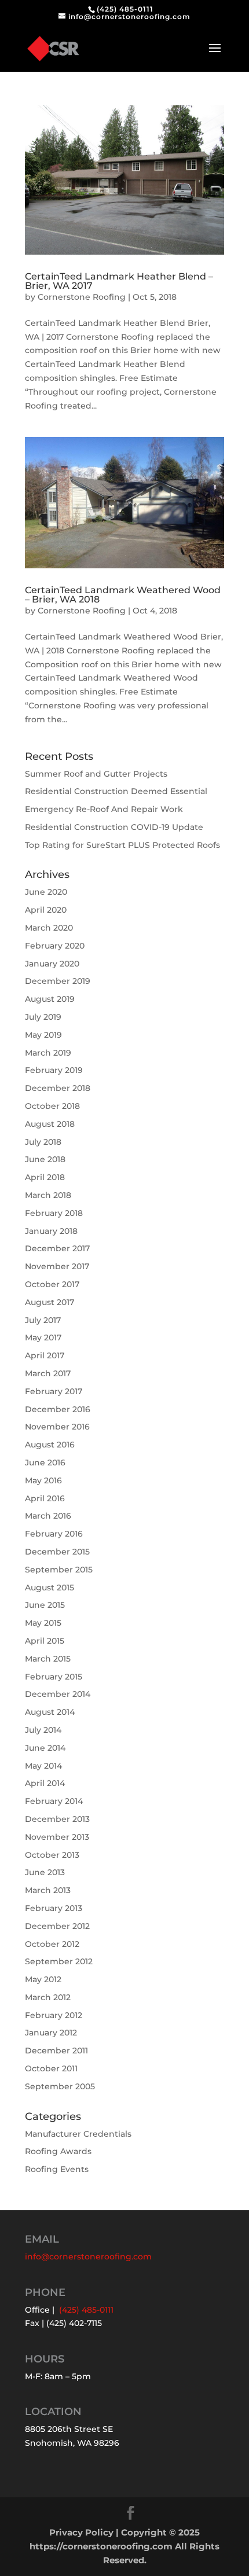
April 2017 (45, 1355)
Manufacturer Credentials (78, 2134)
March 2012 (48, 1997)
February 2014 (54, 1801)
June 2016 (45, 1462)
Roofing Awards (58, 2151)
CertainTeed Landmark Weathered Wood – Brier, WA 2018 (123, 595)
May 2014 (43, 1766)
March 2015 (48, 1659)
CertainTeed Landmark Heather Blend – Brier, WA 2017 (119, 281)
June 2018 (45, 1159)
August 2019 (50, 999)
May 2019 (43, 1035)
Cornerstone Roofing (82, 297)
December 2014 (58, 1694)
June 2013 (45, 1872)
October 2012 (52, 1944)
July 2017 (43, 1320)
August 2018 (50, 1124)
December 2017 (57, 1248)
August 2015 (50, 1588)
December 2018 (58, 1088)
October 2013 (52, 1855)
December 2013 (57, 1819)
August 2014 (50, 1712)
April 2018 (45, 1177)
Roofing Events (57, 2169)
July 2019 (43, 1017)
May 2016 (43, 1480)
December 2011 (56, 2050)
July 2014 (43, 1730)
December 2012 (57, 1926)
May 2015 (43, 1623)
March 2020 (49, 928)
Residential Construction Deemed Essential (116, 791)
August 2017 (50, 1302)
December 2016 (58, 1409)
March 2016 (48, 1516)
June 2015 (45, 1605)
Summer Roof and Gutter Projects (96, 774)
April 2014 (45, 1783)
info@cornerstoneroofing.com (88, 2257)
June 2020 (46, 892)
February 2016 (54, 1534)
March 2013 (48, 1890)
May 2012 (43, 1979)
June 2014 (45, 1748)
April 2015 (45, 1641)
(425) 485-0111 (125, 9)
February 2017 (54, 1391)
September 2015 (59, 1570)
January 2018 (51, 1231)
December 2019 (58, 981)
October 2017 (52, 1284)
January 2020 (52, 964)
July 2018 (43, 1142)
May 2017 (43, 1337)
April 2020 (46, 910)
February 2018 (54, 1213)
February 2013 (54, 1908)
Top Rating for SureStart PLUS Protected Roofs (122, 845)
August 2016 (50, 1445)
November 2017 (57, 1266)
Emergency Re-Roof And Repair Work (104, 809)
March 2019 (48, 1053)
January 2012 (51, 2033)
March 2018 (48, 1195)
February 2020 (55, 946)
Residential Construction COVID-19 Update (114, 827)
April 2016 (45, 1498)
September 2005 (60, 2086)
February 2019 (54, 1070)
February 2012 (54, 2015)
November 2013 (57, 1837)
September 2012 (59, 1961)
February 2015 (54, 1677)
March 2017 (48, 1373)
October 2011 (51, 2068)
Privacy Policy (81, 2532)
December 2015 (57, 1552)
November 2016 (57, 1427)
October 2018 (52, 1106)
